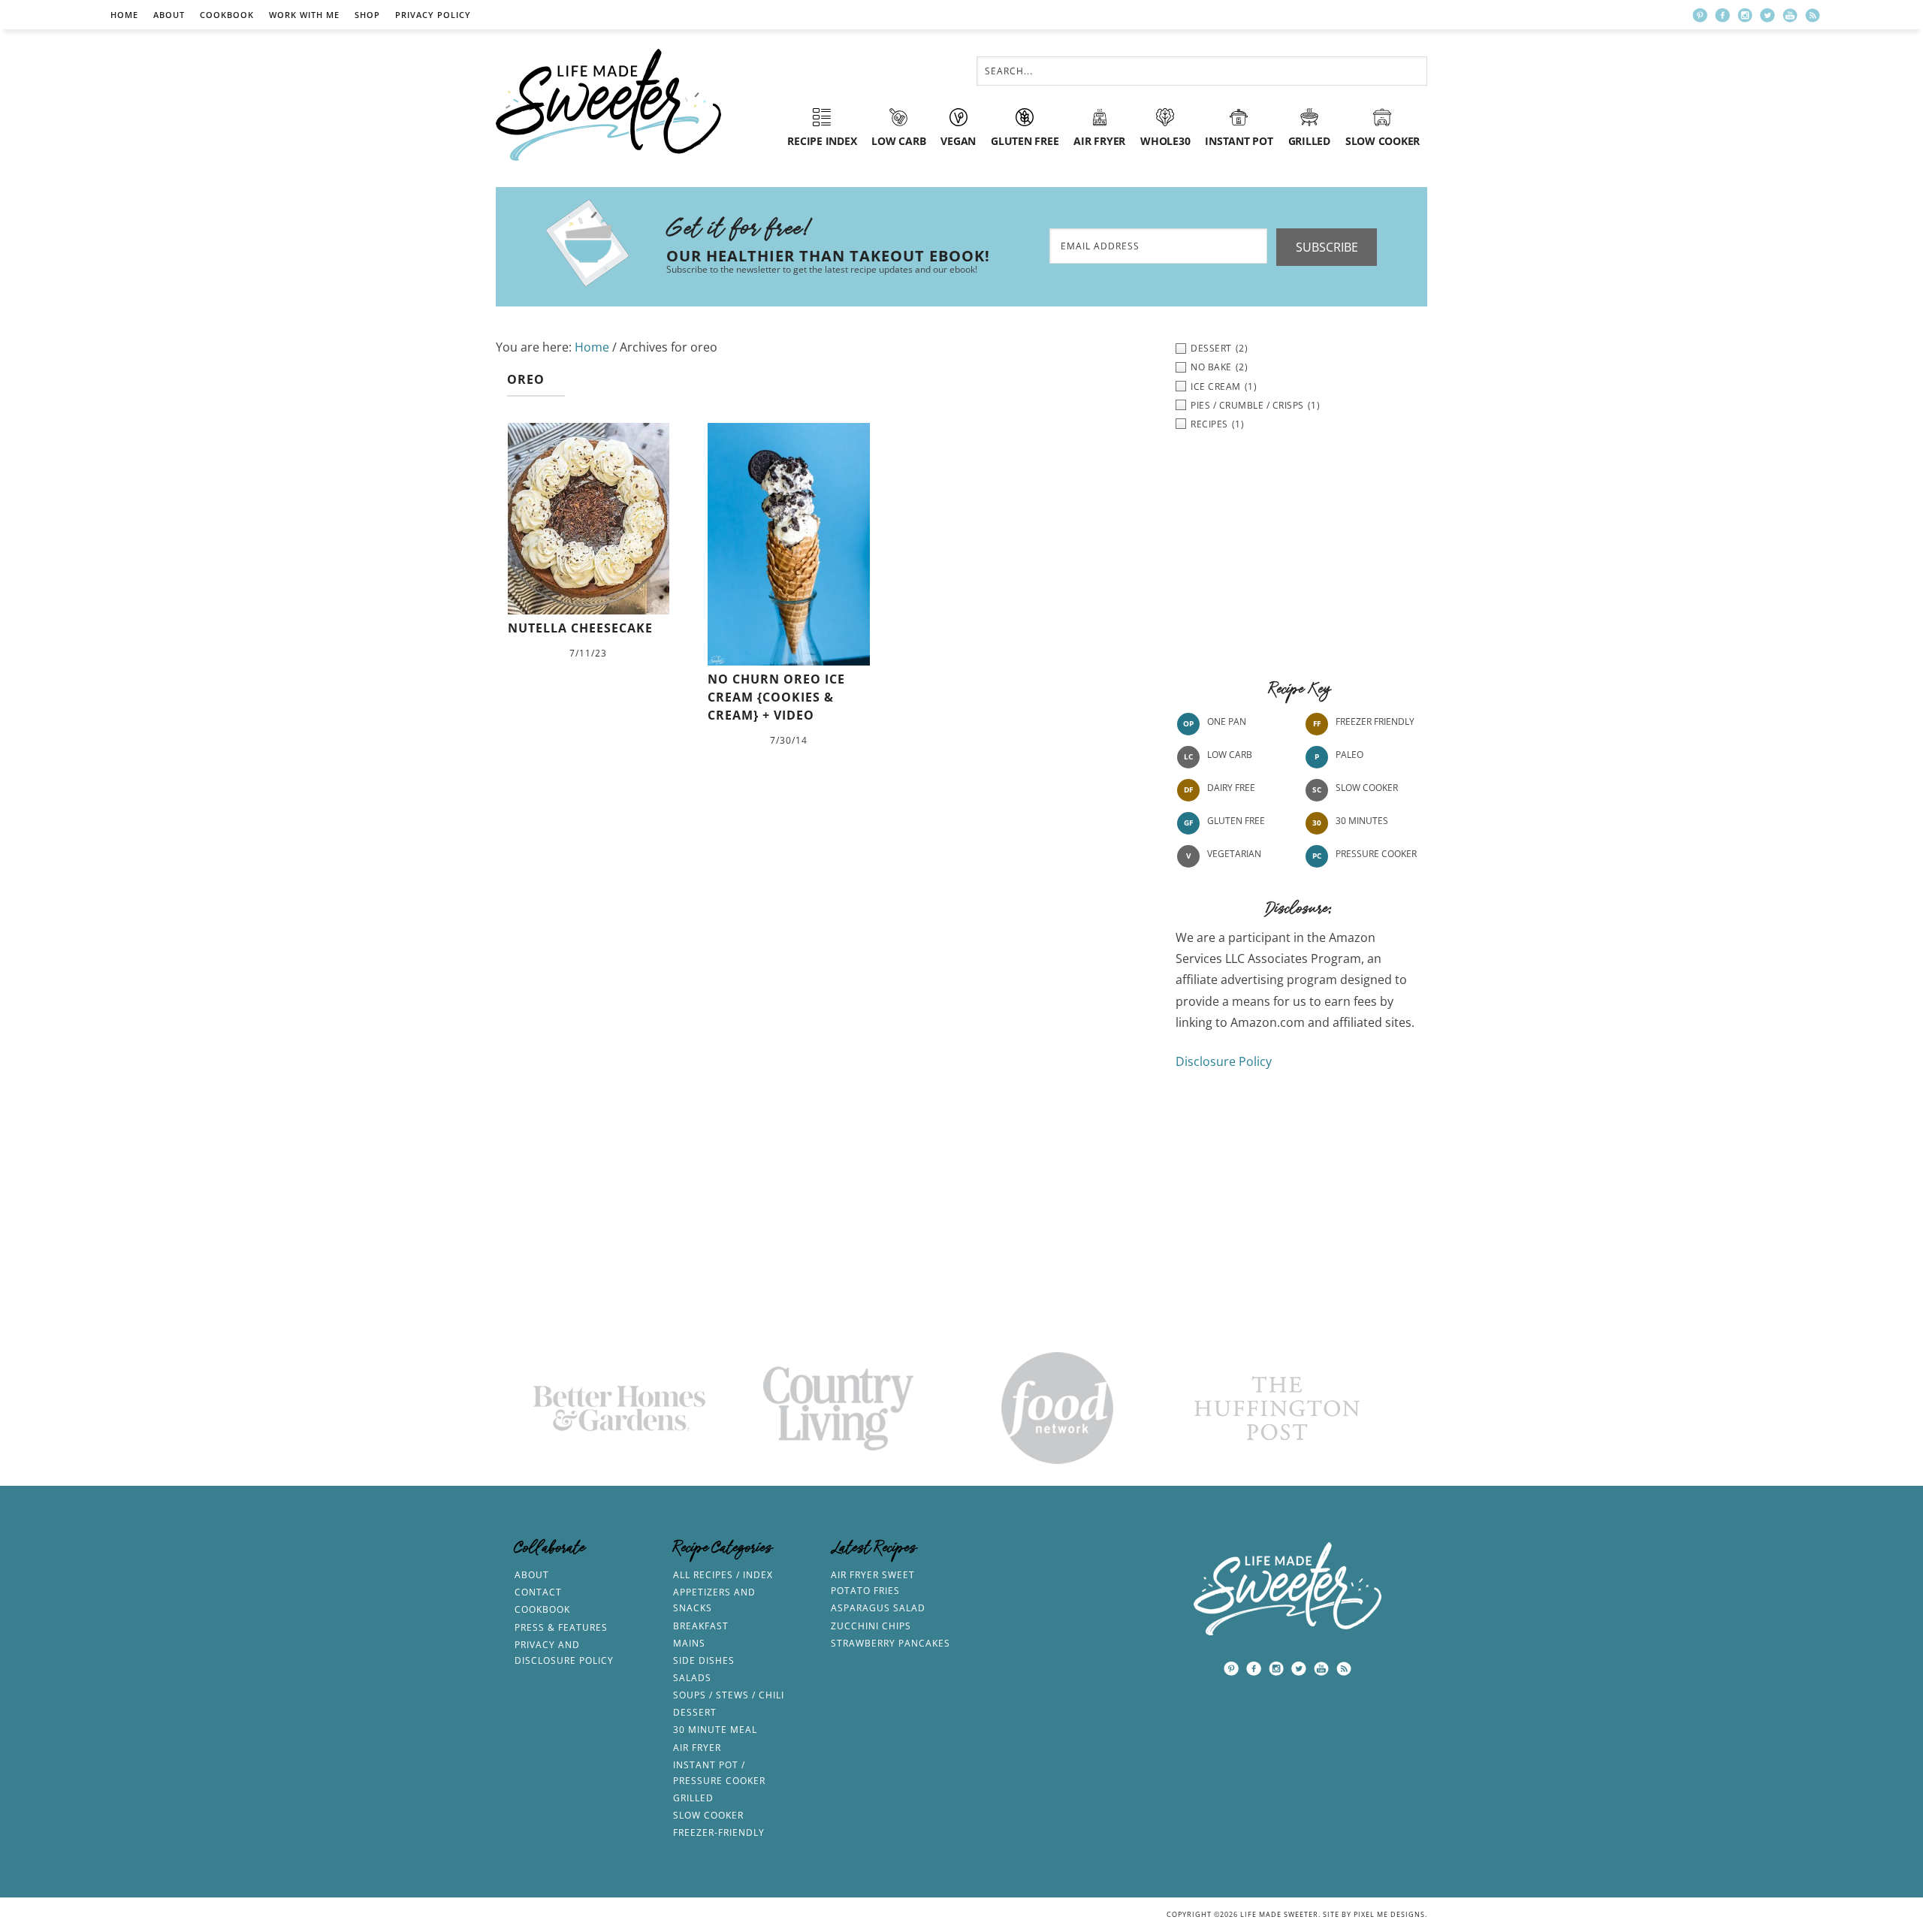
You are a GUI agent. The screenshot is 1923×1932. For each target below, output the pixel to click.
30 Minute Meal (715, 1730)
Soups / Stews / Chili (729, 1695)
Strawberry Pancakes (891, 1643)
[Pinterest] (1700, 15)
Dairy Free (1231, 788)
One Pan (1227, 721)
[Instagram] (1745, 15)
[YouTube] (1790, 15)
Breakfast (701, 1626)
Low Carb (1230, 755)
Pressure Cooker (1376, 854)
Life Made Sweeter (608, 105)
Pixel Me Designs (1389, 1914)
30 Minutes (1362, 821)
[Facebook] (1722, 15)
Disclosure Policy (1224, 1061)
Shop (367, 15)
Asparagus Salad (878, 1608)
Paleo (1349, 755)
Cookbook (227, 15)
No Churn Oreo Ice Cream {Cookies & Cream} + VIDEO (776, 697)
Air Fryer (697, 1748)
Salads (692, 1678)
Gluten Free (1236, 821)
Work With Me (304, 15)
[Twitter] (1768, 15)
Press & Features (561, 1627)
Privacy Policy (433, 15)
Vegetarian (1234, 854)
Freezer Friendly (1375, 721)
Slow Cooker (1367, 788)
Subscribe (1327, 247)
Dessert (695, 1712)
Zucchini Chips (871, 1626)
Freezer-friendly (719, 1832)
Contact (538, 1592)
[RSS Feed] (1813, 15)
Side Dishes (704, 1660)
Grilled (693, 1798)
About (169, 15)
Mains (689, 1643)
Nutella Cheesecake (580, 628)
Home (124, 15)
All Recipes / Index (723, 1575)
